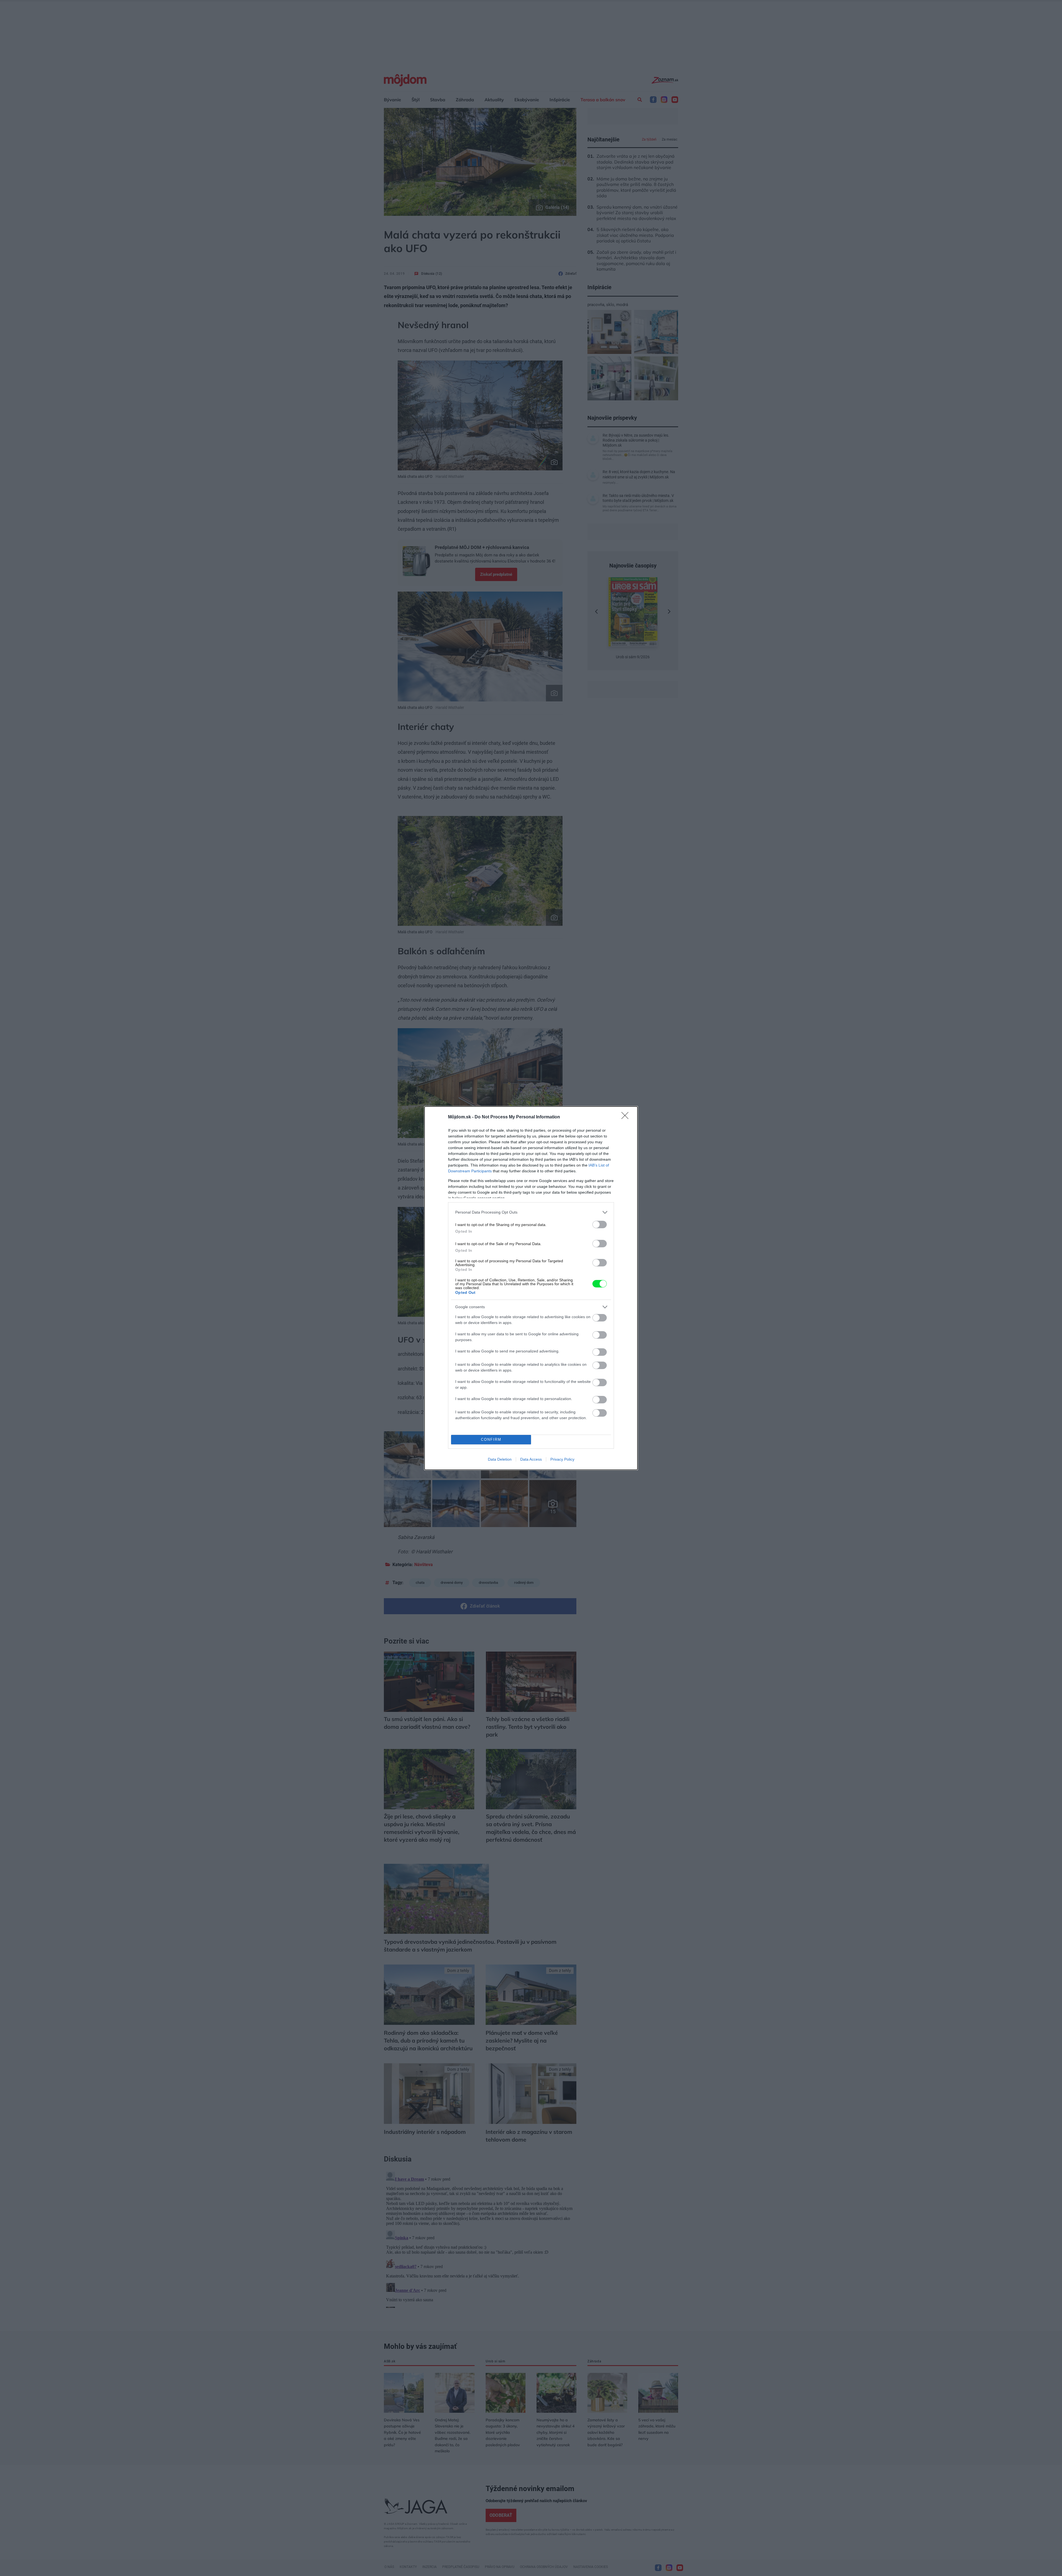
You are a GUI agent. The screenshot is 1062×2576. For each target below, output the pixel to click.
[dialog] (531, 1288)
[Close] (627, 1117)
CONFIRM (491, 1439)
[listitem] (531, 1212)
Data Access (531, 1459)
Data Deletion (500, 1459)
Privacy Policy (562, 1459)
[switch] (600, 1224)
